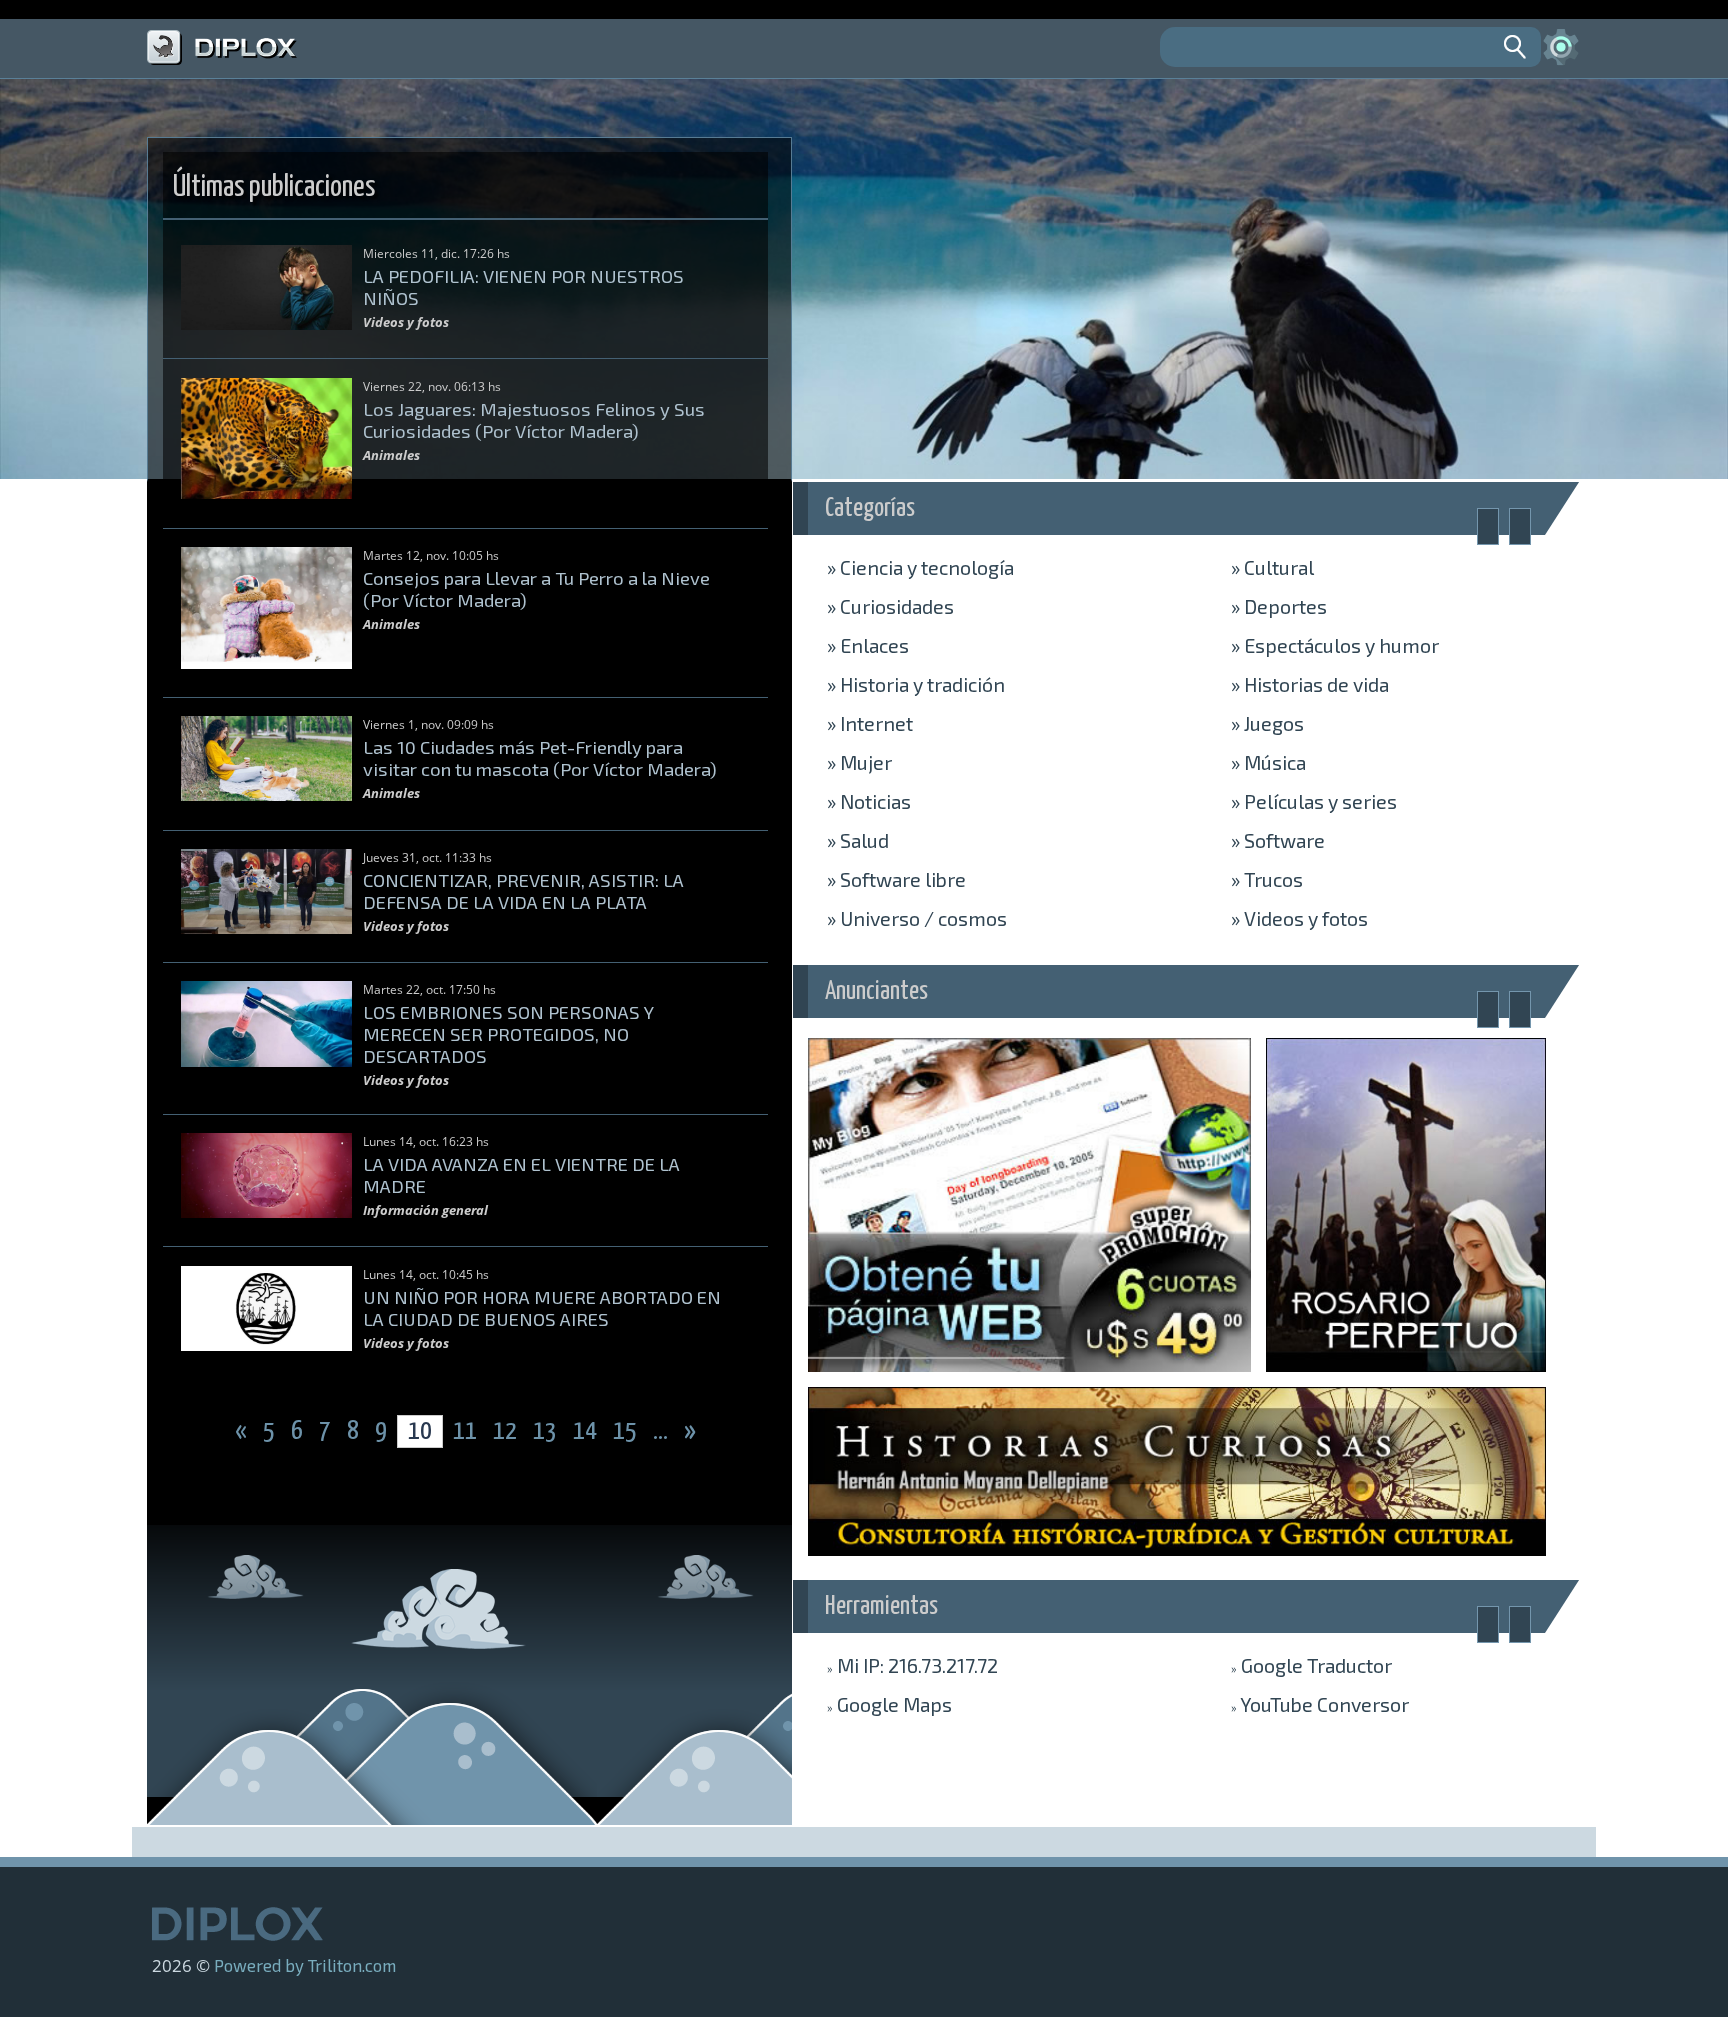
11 (465, 1431)
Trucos (1267, 879)
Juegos (1267, 723)
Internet (870, 723)
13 (547, 1431)
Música (1268, 762)
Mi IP (912, 1665)
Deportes (1279, 606)
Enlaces (868, 645)
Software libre (896, 879)
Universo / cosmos (917, 918)
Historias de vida (1310, 684)
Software (1278, 840)
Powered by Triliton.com (305, 1965)
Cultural (1272, 567)
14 (587, 1431)
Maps (889, 1704)
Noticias (869, 801)
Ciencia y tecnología (920, 567)
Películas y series (1314, 801)
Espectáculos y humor (1335, 645)
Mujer (859, 762)
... (662, 1431)
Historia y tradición (916, 684)
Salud (858, 840)
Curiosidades (890, 606)
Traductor (1311, 1665)
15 (627, 1431)
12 (507, 1431)
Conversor (1320, 1704)
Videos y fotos (1299, 918)
